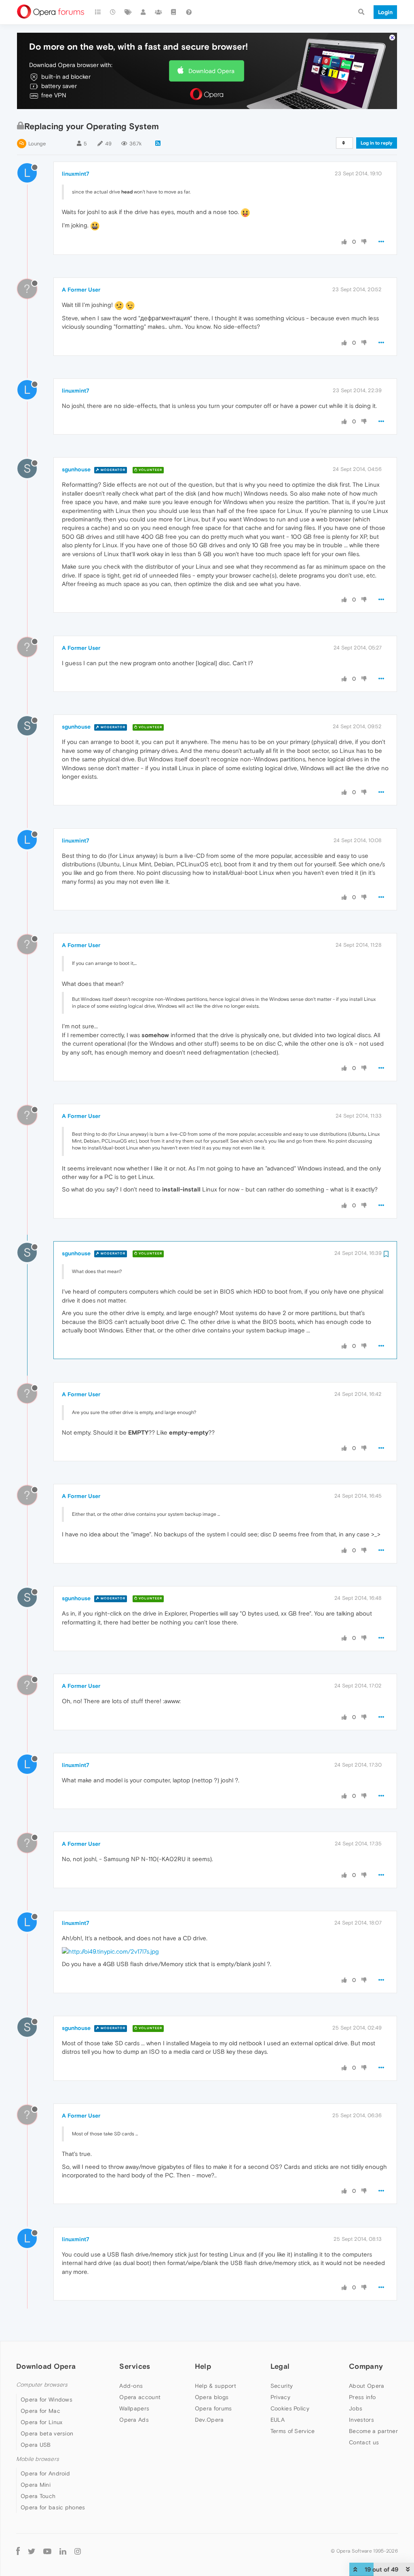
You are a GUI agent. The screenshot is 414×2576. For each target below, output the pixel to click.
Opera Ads (134, 2420)
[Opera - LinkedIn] (63, 2551)
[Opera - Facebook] (18, 2551)
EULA (278, 2420)
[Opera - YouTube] (47, 2551)
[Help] (189, 12)
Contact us (364, 2442)
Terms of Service (293, 2431)
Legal (280, 2366)
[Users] (144, 12)
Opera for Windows (46, 2400)
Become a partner (373, 2431)
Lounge (37, 144)
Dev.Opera (209, 2420)
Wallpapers (134, 2408)
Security (282, 2386)
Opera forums (213, 2408)
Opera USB (36, 2445)
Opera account (140, 2397)
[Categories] (98, 12)
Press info (362, 2397)
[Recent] (113, 12)
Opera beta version (47, 2433)
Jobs (356, 2408)
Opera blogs (212, 2397)
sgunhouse (76, 469)
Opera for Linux (42, 2422)
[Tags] (128, 12)
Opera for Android (45, 2473)
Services (135, 2366)
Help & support (215, 2386)
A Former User (81, 290)
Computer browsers (42, 2385)
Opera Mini (36, 2485)
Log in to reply (377, 143)
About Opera (366, 2386)
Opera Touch (38, 2496)
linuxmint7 (76, 174)
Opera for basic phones (53, 2507)
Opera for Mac (40, 2411)
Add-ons (131, 2386)
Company (366, 2366)
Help (203, 2366)
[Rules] (174, 12)
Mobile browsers (38, 2459)
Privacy (280, 2397)
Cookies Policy (290, 2408)
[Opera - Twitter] (32, 2551)
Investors (361, 2420)
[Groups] (158, 12)
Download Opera (211, 71)
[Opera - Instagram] (78, 2551)
